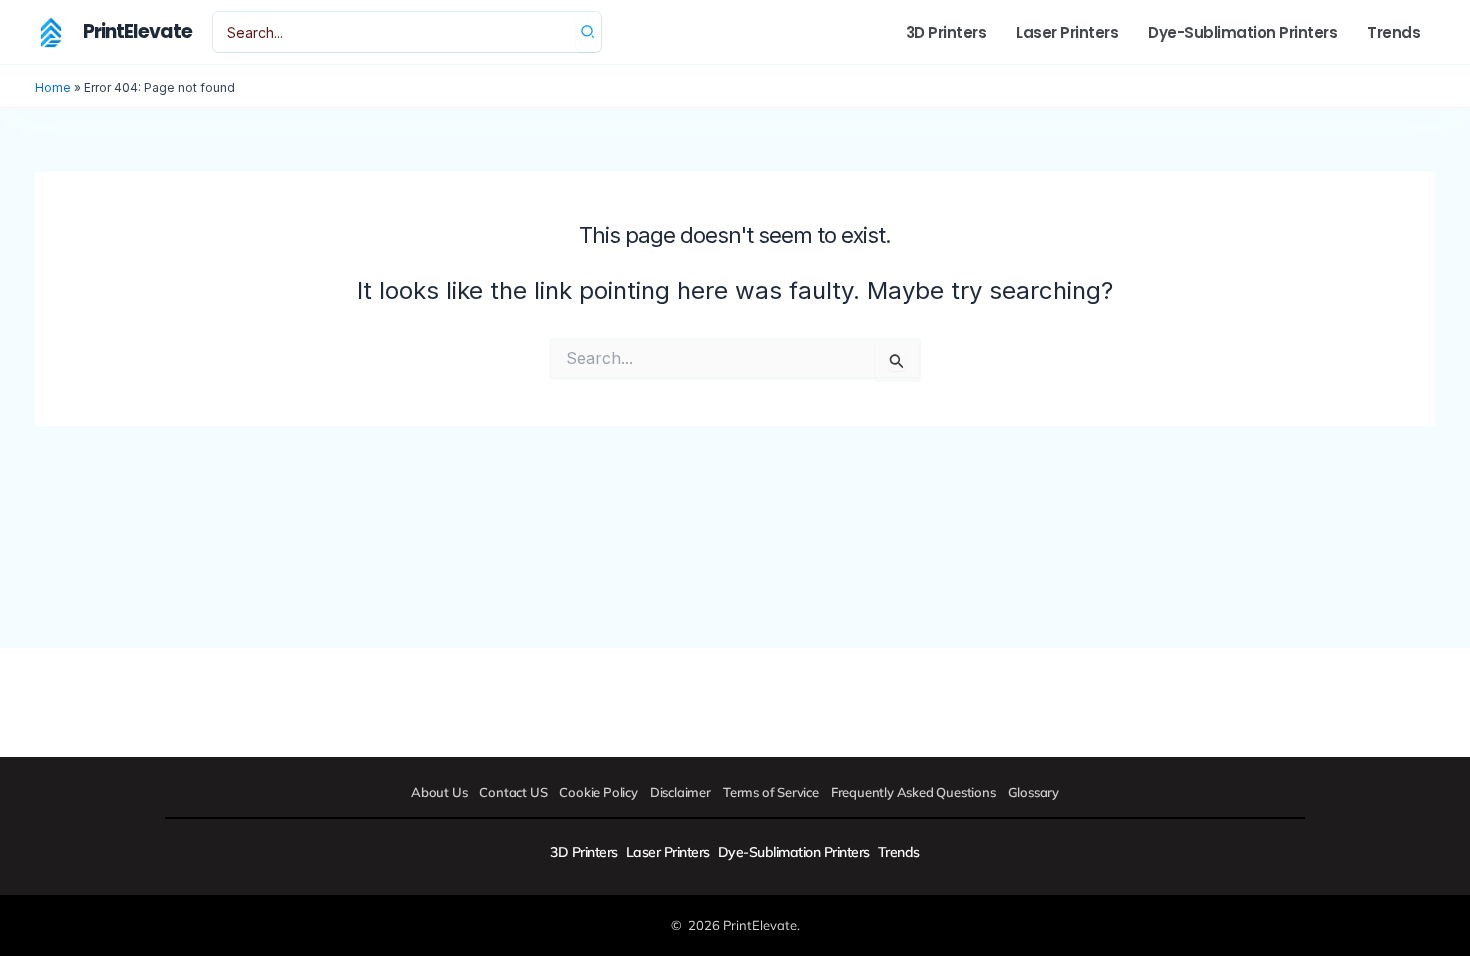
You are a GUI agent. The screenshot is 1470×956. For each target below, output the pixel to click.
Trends (899, 852)
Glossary (1033, 792)
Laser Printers (668, 852)
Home (53, 87)
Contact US (513, 792)
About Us (439, 792)
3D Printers (584, 852)
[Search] (588, 32)
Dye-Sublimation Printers (794, 852)
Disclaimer (680, 792)
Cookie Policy (598, 792)
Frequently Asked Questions (913, 792)
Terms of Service (771, 792)
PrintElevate (137, 31)
